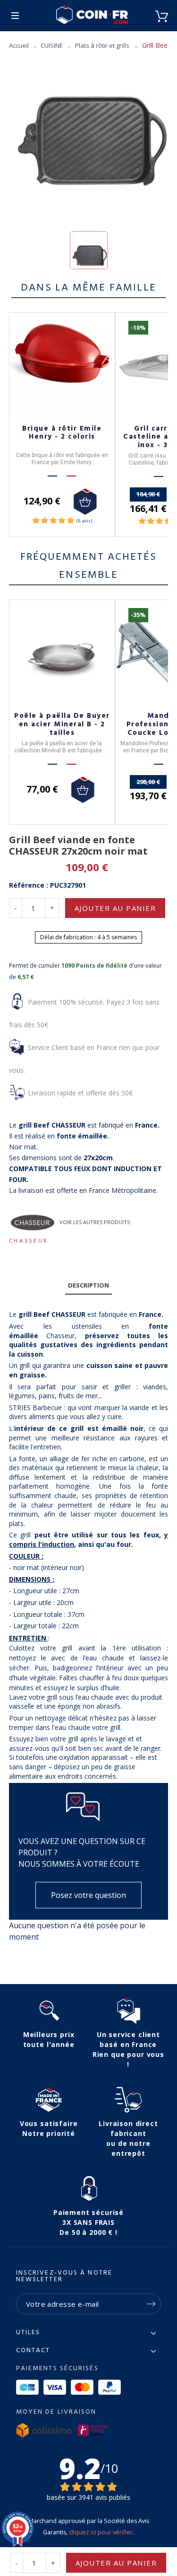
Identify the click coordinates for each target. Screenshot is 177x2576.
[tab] (89, 1286)
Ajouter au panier (115, 908)
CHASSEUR (29, 1240)
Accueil (19, 45)
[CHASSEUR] (33, 1223)
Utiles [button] (28, 2333)
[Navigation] (15, 16)
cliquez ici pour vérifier (101, 2532)
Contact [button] (33, 2351)
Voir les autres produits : (96, 1222)
